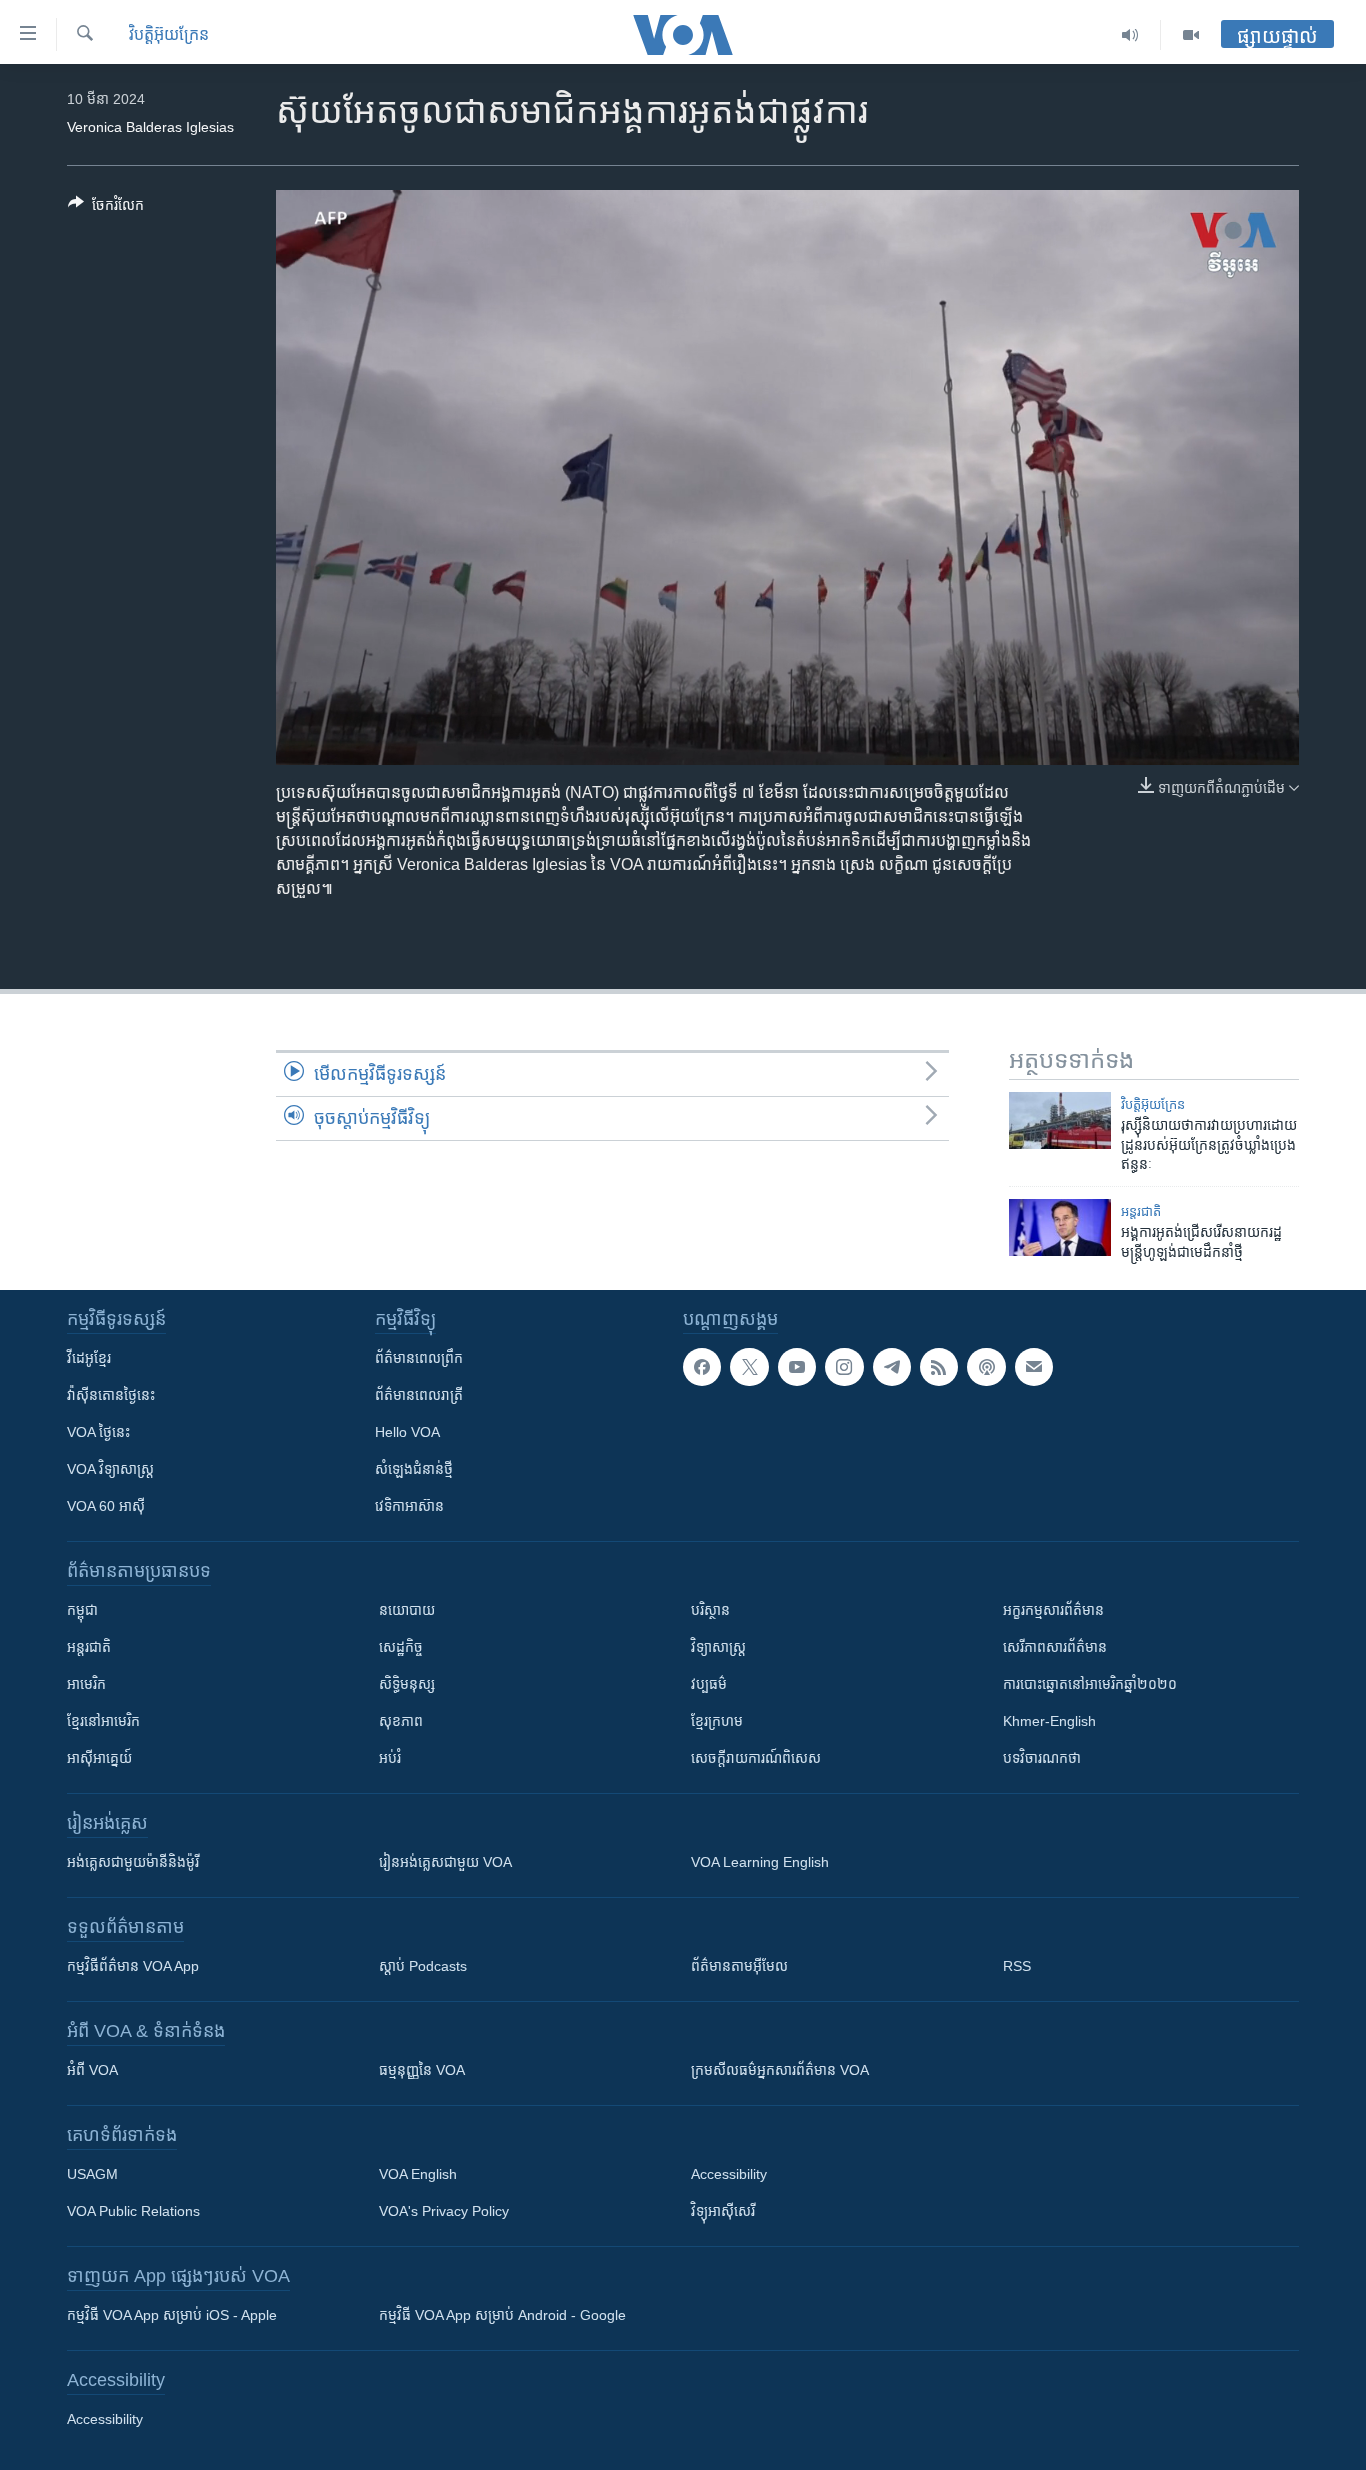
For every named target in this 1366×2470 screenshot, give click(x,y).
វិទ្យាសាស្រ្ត (718, 1647)
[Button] (106, 208)
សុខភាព (401, 1721)
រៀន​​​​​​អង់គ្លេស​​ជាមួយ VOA (445, 1862)
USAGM (92, 2174)
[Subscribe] (1034, 1367)
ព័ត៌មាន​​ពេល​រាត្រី (419, 1395)
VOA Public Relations (133, 2211)
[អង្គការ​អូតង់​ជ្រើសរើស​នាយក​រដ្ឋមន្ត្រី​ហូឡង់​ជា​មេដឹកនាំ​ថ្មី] (1060, 1227)
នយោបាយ (407, 1610)
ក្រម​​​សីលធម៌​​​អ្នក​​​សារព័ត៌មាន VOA (780, 2070)
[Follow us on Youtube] (797, 1367)
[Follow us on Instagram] (844, 1367)
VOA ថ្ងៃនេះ (98, 1432)
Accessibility (729, 2174)
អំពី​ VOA (92, 2070)
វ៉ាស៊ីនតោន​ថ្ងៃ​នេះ (111, 1395)
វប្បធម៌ (709, 1684)
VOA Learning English (760, 1862)
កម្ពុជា (82, 1610)
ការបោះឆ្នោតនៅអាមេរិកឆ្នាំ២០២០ (1090, 1684)
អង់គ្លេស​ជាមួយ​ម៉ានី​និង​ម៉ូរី (133, 1862)
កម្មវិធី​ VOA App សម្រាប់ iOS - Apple (172, 2315)
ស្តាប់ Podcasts (423, 1966)
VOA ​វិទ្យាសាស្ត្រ (110, 1469)
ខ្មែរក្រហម (717, 1721)
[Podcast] (986, 1367)
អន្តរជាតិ (1141, 1211)
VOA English (418, 2174)
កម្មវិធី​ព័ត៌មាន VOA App (133, 1966)
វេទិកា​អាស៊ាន (409, 1506)
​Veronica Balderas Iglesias (150, 127)
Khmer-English (1049, 1721)
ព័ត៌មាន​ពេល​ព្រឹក (419, 1358)
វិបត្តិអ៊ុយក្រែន (169, 34)
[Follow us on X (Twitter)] (749, 1367)
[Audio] (1130, 35)
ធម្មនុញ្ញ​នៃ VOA (422, 2070)
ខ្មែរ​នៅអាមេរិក (103, 1721)
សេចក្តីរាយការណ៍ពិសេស (756, 1758)
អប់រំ (390, 1758)
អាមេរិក (86, 1684)
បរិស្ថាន (710, 1610)
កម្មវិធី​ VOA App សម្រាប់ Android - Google (502, 2315)
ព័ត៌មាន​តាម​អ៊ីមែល (739, 1966)
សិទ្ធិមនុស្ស (407, 1684)
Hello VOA (407, 1432)
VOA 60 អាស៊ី (106, 1506)
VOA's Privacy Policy (444, 2211)
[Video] (1191, 35)
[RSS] (939, 1367)
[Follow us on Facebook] (702, 1367)
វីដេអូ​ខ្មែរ (89, 1358)
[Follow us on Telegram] (892, 1367)
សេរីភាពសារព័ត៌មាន (1055, 1647)
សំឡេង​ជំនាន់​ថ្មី (414, 1469)
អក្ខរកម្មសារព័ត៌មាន (1053, 1610)
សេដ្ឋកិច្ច (401, 1647)
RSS (1017, 1966)
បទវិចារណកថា (1042, 1758)
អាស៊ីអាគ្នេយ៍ (99, 1758)
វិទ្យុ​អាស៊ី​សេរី (723, 2211)
